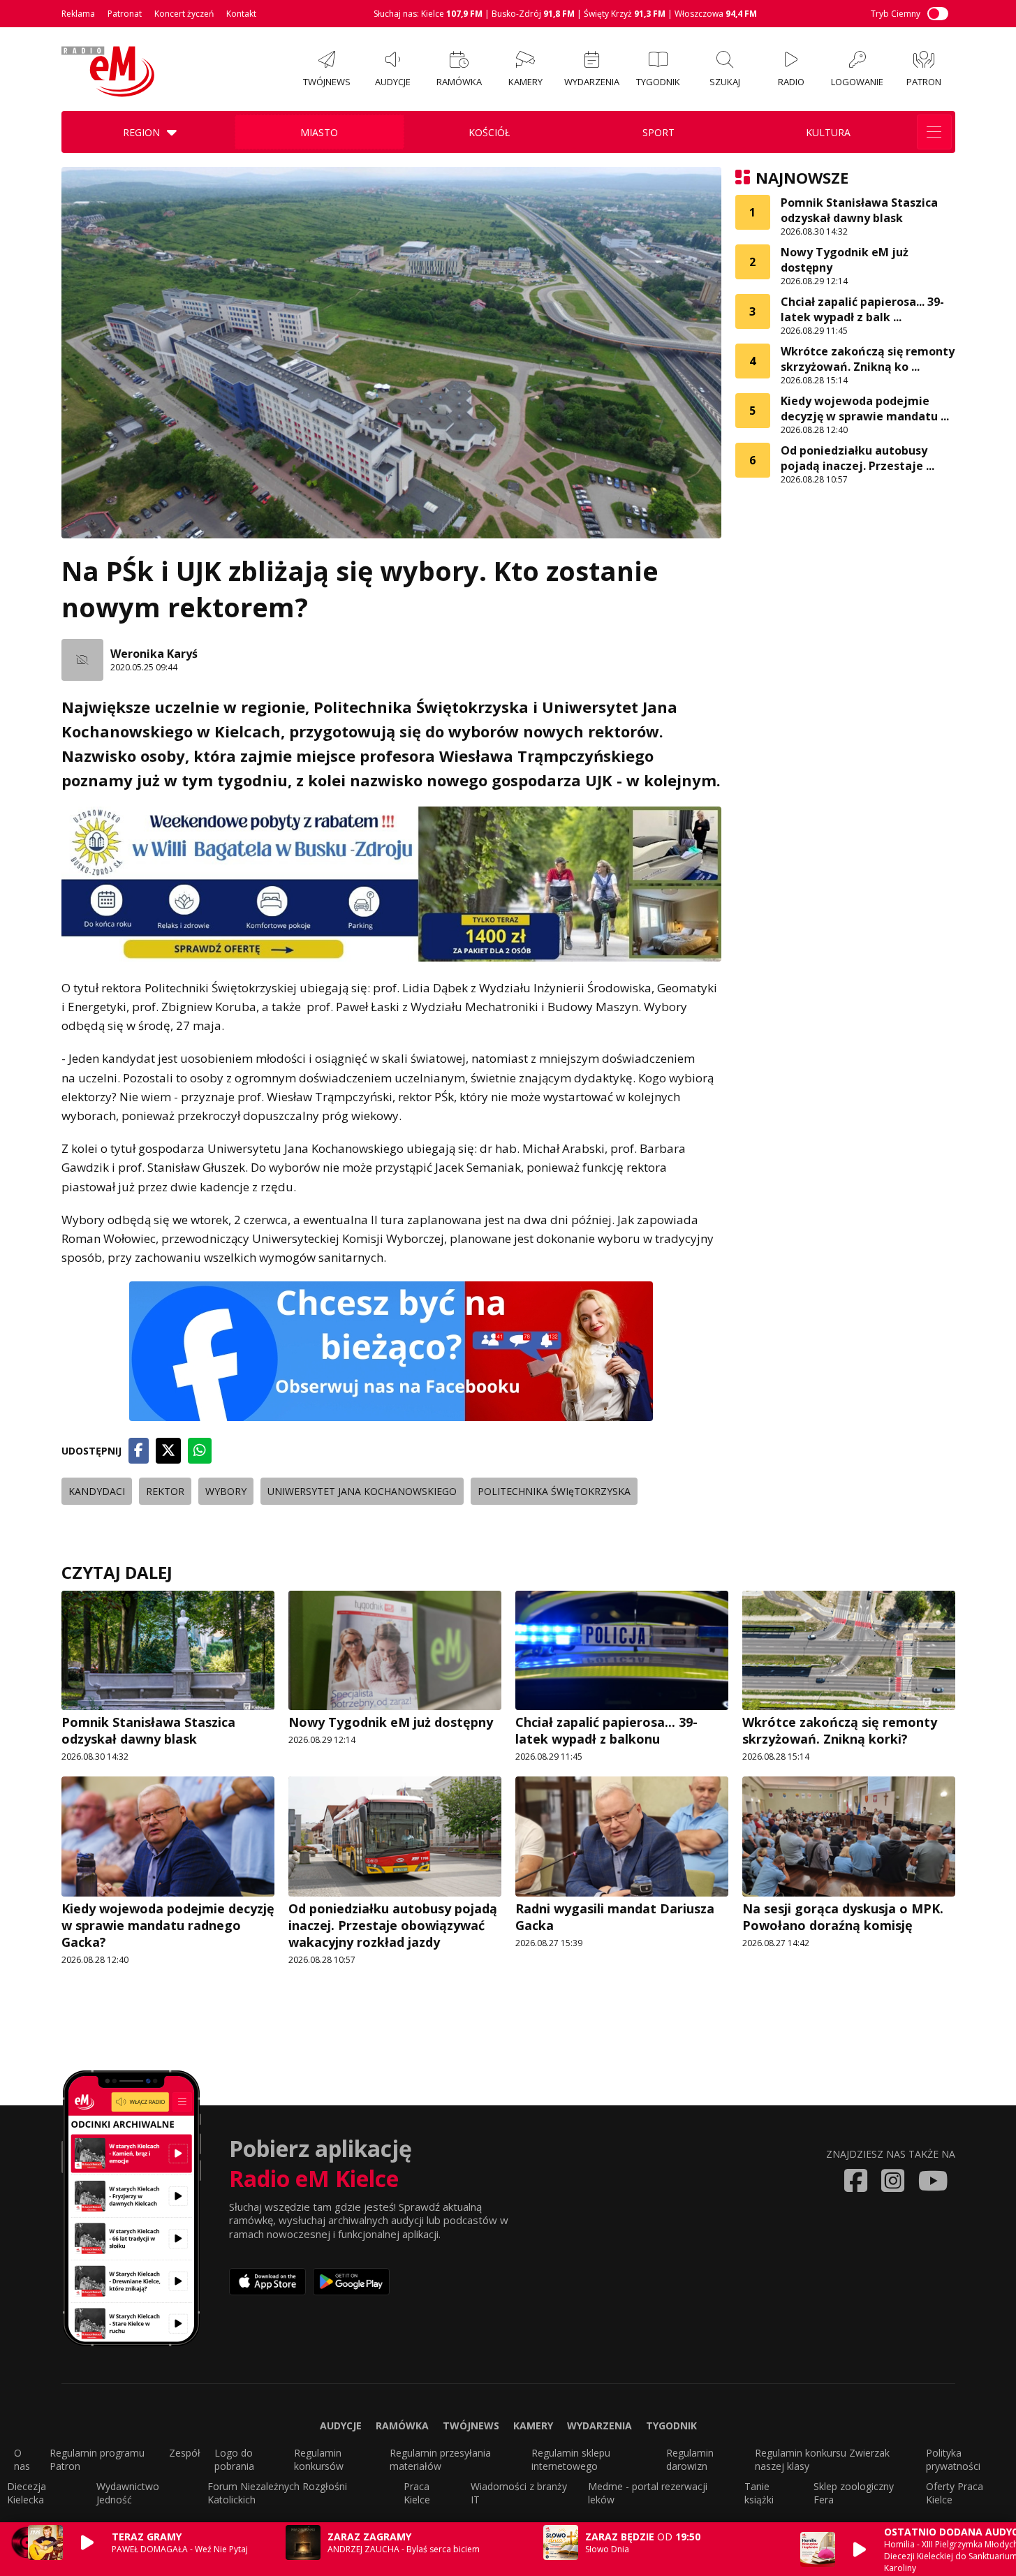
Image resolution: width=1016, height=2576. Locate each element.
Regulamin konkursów (319, 2459)
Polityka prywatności (953, 2459)
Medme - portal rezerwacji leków (648, 2493)
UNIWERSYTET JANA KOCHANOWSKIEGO (362, 1491)
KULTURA (828, 132)
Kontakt (241, 14)
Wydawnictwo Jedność (128, 2493)
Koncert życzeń (184, 14)
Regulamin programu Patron (97, 2459)
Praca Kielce (417, 2493)
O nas (22, 2459)
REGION (141, 132)
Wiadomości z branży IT (519, 2493)
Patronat (125, 14)
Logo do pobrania (234, 2459)
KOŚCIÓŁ (489, 132)
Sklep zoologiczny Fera (854, 2493)
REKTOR (165, 1491)
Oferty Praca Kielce (955, 2493)
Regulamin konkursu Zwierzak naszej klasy (822, 2459)
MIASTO (319, 132)
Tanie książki (759, 2493)
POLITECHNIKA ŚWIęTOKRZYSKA (554, 1491)
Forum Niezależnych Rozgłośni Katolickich (277, 2493)
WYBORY (226, 1491)
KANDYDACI (97, 1491)
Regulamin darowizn (690, 2459)
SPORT (658, 132)
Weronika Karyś (154, 654)
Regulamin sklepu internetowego (571, 2459)
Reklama (78, 14)
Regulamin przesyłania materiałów (440, 2459)
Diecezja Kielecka (27, 2493)
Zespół (185, 2453)
